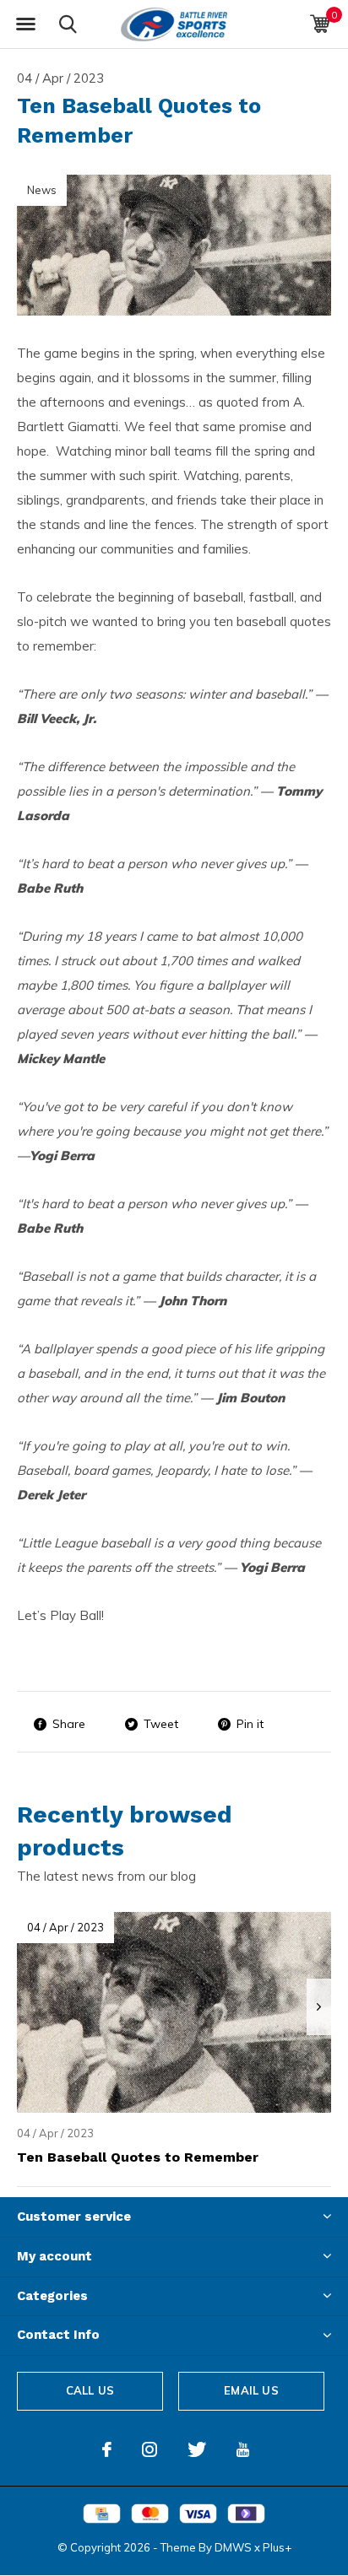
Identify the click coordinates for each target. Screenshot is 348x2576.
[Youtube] (243, 2449)
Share (69, 1724)
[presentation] (319, 2007)
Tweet (161, 1724)
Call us (90, 2390)
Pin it (250, 1724)
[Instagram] (150, 2449)
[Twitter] (197, 2449)
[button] (25, 24)
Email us (251, 2390)
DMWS (233, 2547)
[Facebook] (107, 2449)
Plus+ (277, 2547)
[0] (320, 24)
